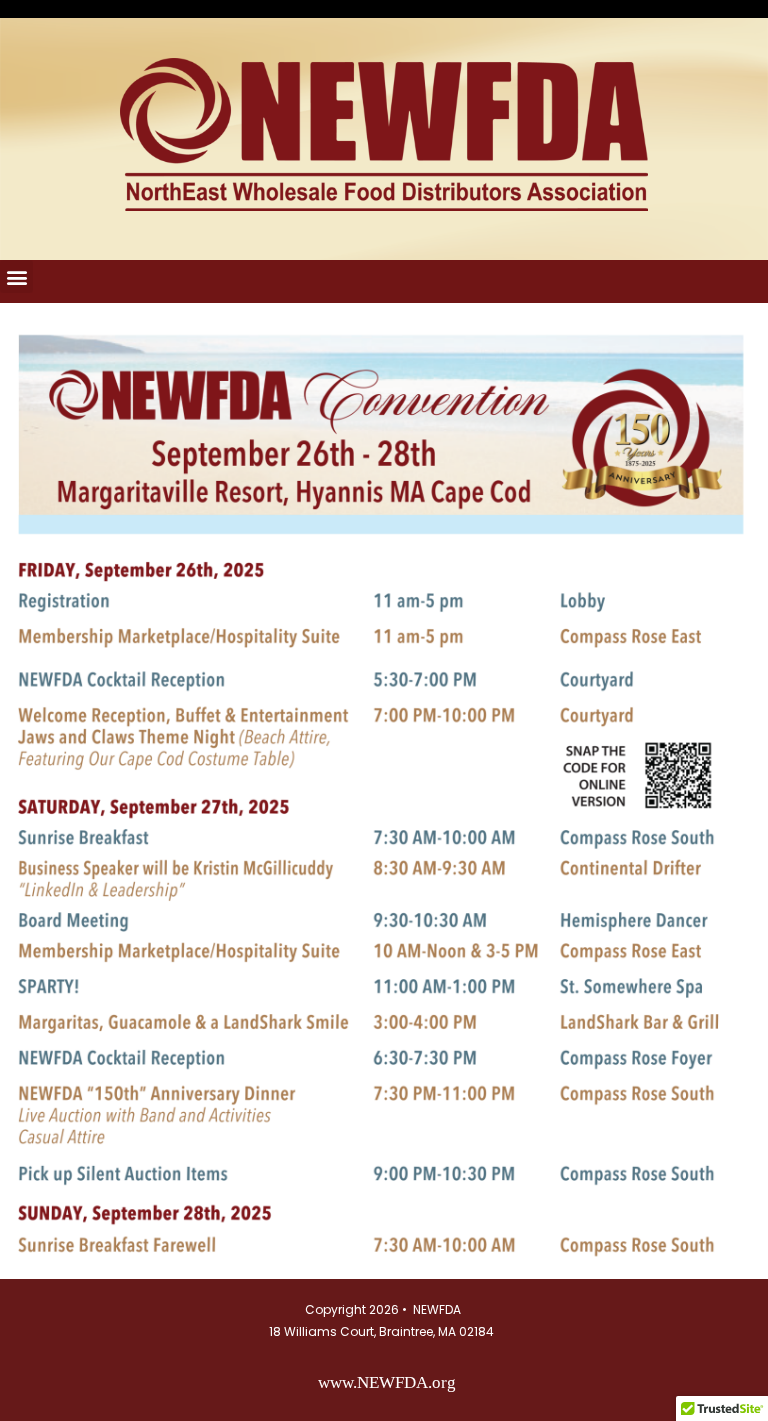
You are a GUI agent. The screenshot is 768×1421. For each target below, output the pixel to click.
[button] (16, 276)
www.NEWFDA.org (387, 1382)
